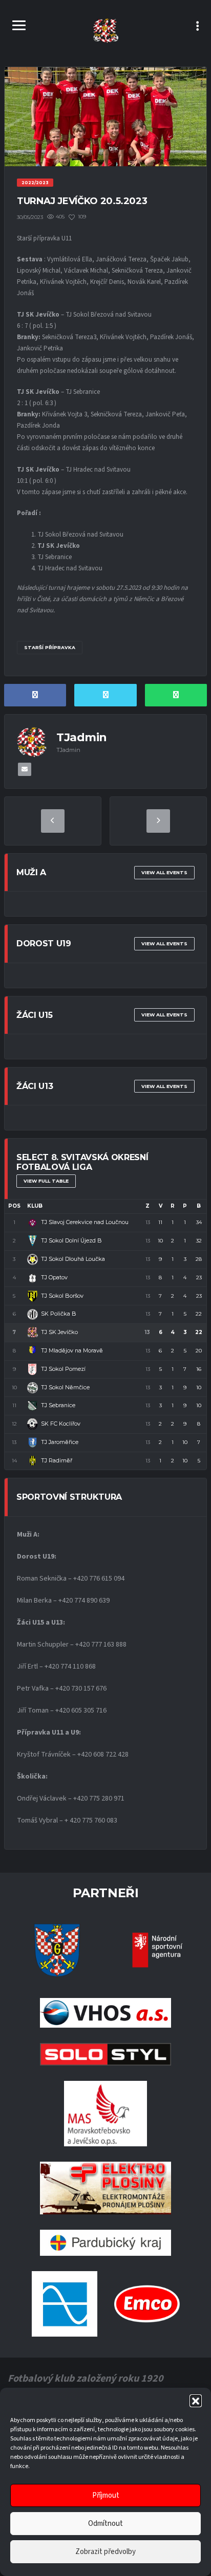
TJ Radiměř (57, 1460)
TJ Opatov (54, 1277)
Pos (14, 1206)
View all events (164, 872)
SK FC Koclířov (61, 1424)
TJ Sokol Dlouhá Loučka (73, 1259)
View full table (46, 1181)
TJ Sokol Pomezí (63, 1369)
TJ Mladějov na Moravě (72, 1350)
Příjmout (106, 2495)
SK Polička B (59, 1314)
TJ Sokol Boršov (62, 1296)
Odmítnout (105, 2524)
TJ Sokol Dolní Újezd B (71, 1240)
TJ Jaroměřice (60, 1442)
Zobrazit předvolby (105, 2552)
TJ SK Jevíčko (59, 1332)
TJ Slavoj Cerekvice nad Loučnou (85, 1222)
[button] (196, 2401)
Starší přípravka (50, 647)
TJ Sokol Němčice (65, 1387)
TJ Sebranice (58, 1405)
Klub (35, 1206)
